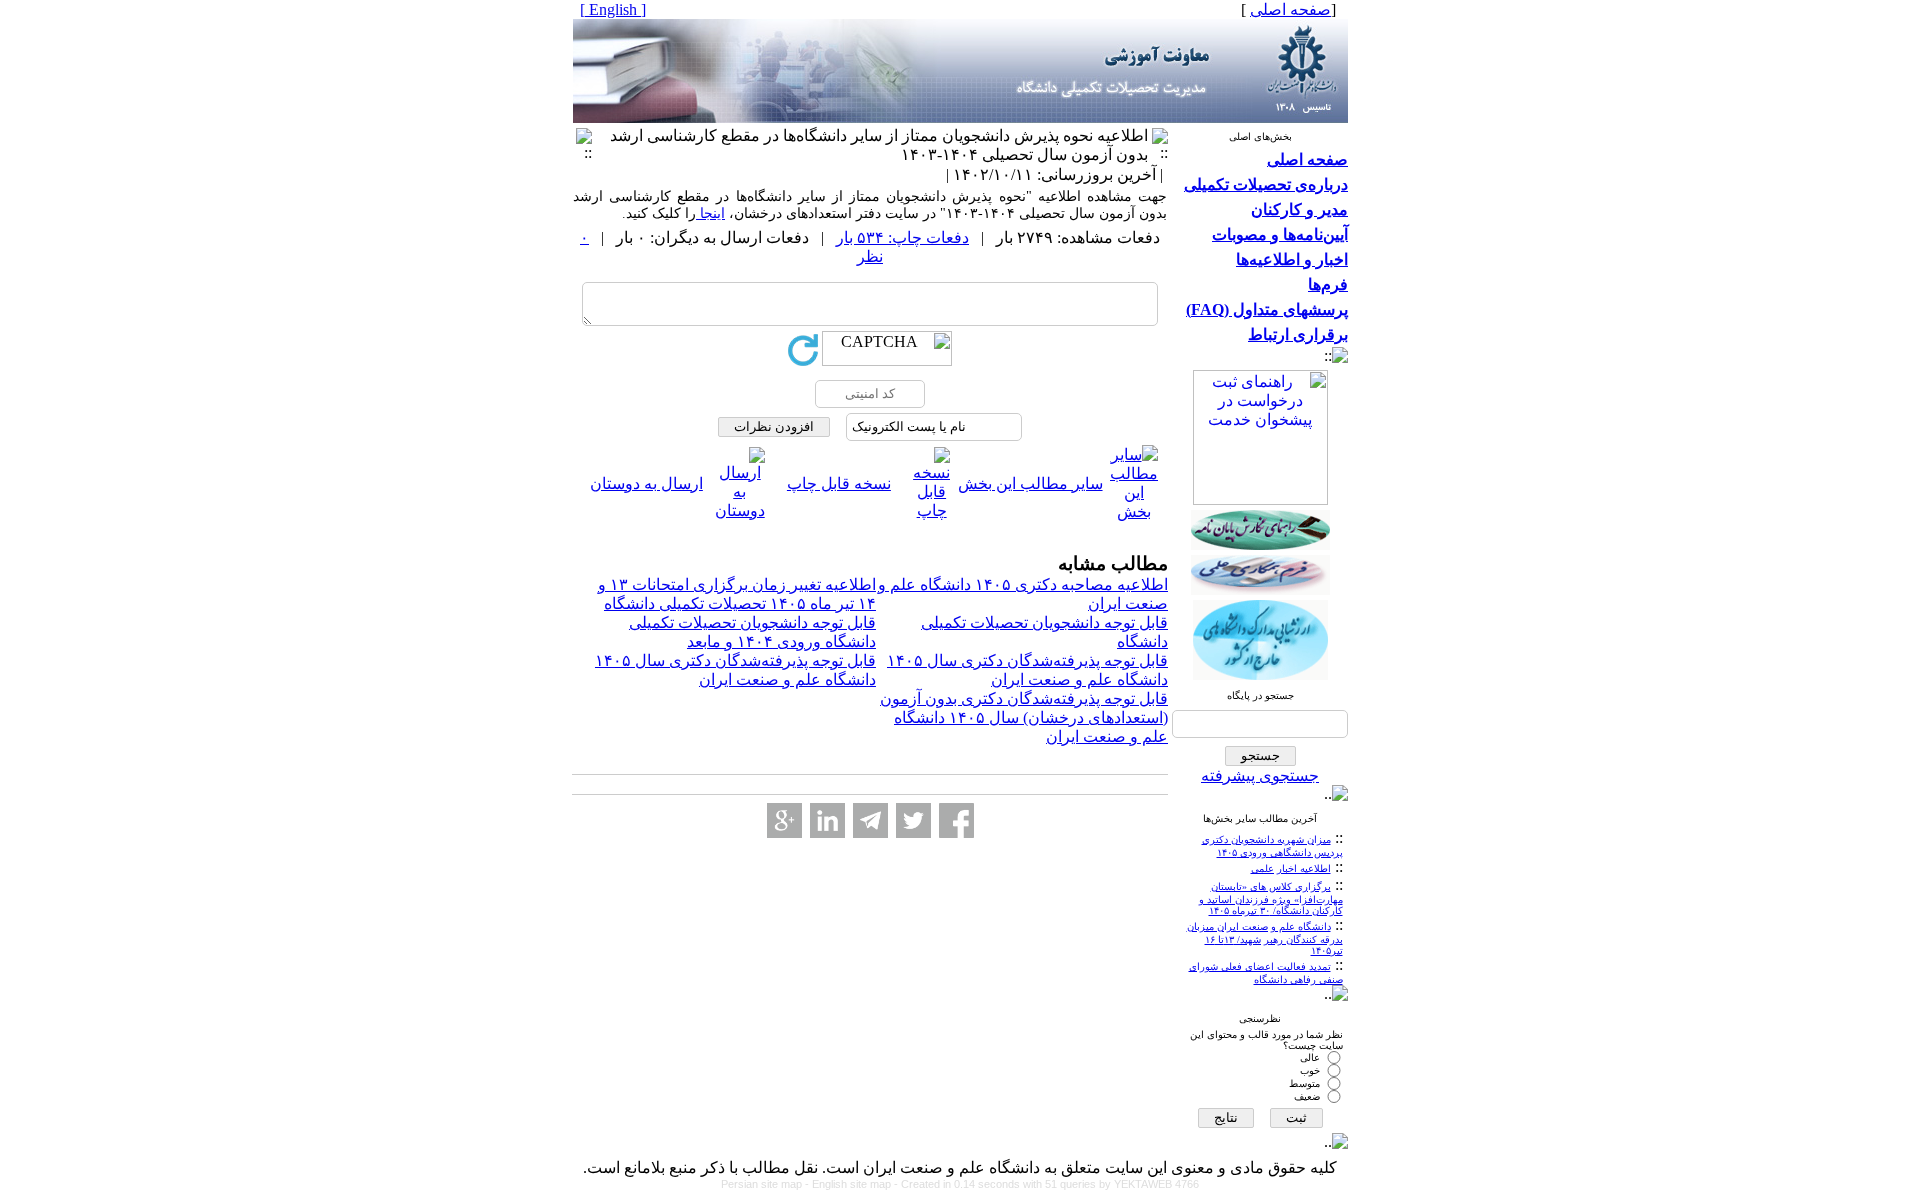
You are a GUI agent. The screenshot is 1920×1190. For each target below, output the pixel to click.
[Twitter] (913, 820)
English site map (853, 1184)
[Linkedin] (827, 820)
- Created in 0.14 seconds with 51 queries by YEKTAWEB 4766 (1046, 1184)
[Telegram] (870, 820)
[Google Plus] (784, 820)
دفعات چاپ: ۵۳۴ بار (902, 237)
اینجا (710, 213)
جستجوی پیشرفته (1260, 775)
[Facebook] (956, 820)
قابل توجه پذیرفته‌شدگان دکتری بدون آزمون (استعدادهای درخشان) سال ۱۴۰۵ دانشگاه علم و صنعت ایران (1024, 717)
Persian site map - (766, 1184)
